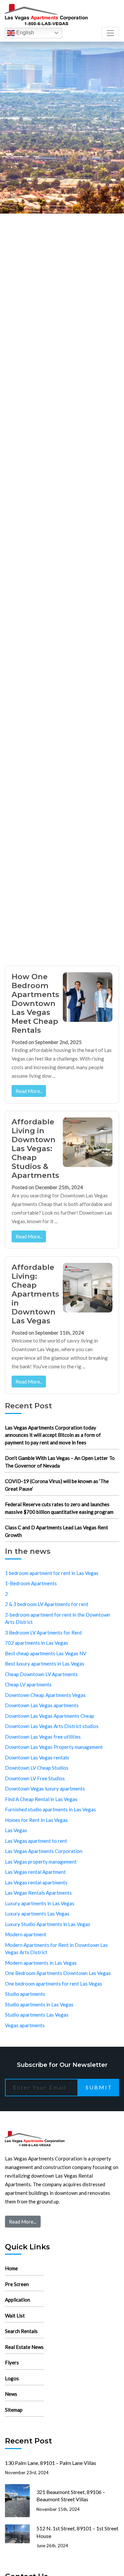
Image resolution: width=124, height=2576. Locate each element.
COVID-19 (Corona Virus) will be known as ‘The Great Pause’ (57, 1485)
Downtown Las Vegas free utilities (43, 1737)
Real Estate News (24, 2347)
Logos (12, 2378)
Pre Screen (17, 2284)
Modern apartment (26, 1934)
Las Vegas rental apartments (36, 1882)
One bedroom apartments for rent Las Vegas (54, 1984)
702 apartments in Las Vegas (37, 1643)
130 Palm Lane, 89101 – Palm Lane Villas (51, 2463)
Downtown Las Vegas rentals (37, 1757)
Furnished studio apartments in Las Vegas (50, 1809)
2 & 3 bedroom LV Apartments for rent (47, 1604)
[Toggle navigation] (110, 33)
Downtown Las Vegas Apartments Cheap (50, 1716)
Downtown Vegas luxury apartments (45, 1789)
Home (11, 2268)
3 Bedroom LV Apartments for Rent (43, 1632)
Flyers (12, 2362)
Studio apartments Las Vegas (37, 2015)
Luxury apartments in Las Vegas (40, 1903)
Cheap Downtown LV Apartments (41, 1674)
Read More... (23, 2222)
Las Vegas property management (41, 1862)
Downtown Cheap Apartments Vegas (45, 1695)
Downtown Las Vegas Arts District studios (52, 1726)
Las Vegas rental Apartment (35, 1872)
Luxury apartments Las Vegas (37, 1913)
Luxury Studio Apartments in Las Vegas (48, 1924)
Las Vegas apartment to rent (36, 1841)
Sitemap (14, 2410)
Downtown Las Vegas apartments (42, 1705)
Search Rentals (21, 2331)
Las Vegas (16, 1830)
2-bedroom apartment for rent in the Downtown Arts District (58, 1618)
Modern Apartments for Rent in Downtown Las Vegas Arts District (56, 1949)
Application (18, 2300)
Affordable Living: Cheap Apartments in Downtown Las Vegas (35, 1294)
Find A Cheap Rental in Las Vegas (41, 1799)
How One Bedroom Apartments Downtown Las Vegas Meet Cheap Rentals (35, 1003)
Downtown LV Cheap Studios (37, 1768)
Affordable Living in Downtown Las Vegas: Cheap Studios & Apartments (35, 1148)
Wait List (15, 2315)
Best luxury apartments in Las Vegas (45, 1664)
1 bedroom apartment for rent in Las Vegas (52, 1573)
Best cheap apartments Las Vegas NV (46, 1653)
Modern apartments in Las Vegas (41, 1963)
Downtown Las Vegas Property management (54, 1747)
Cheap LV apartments (28, 1684)
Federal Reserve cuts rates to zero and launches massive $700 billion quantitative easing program (59, 1508)
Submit (99, 2087)
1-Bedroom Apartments (31, 1583)
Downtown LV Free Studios (35, 1778)
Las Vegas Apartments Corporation (44, 1851)
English (24, 33)
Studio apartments (25, 1994)
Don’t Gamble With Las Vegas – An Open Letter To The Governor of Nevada (60, 1462)
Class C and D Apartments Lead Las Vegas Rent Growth (57, 1531)
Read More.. (29, 1091)
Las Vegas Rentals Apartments (38, 1893)
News (11, 2394)
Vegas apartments (25, 2025)
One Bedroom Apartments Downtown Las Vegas (58, 1973)
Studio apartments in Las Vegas (39, 2004)
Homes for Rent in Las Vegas (36, 1820)
